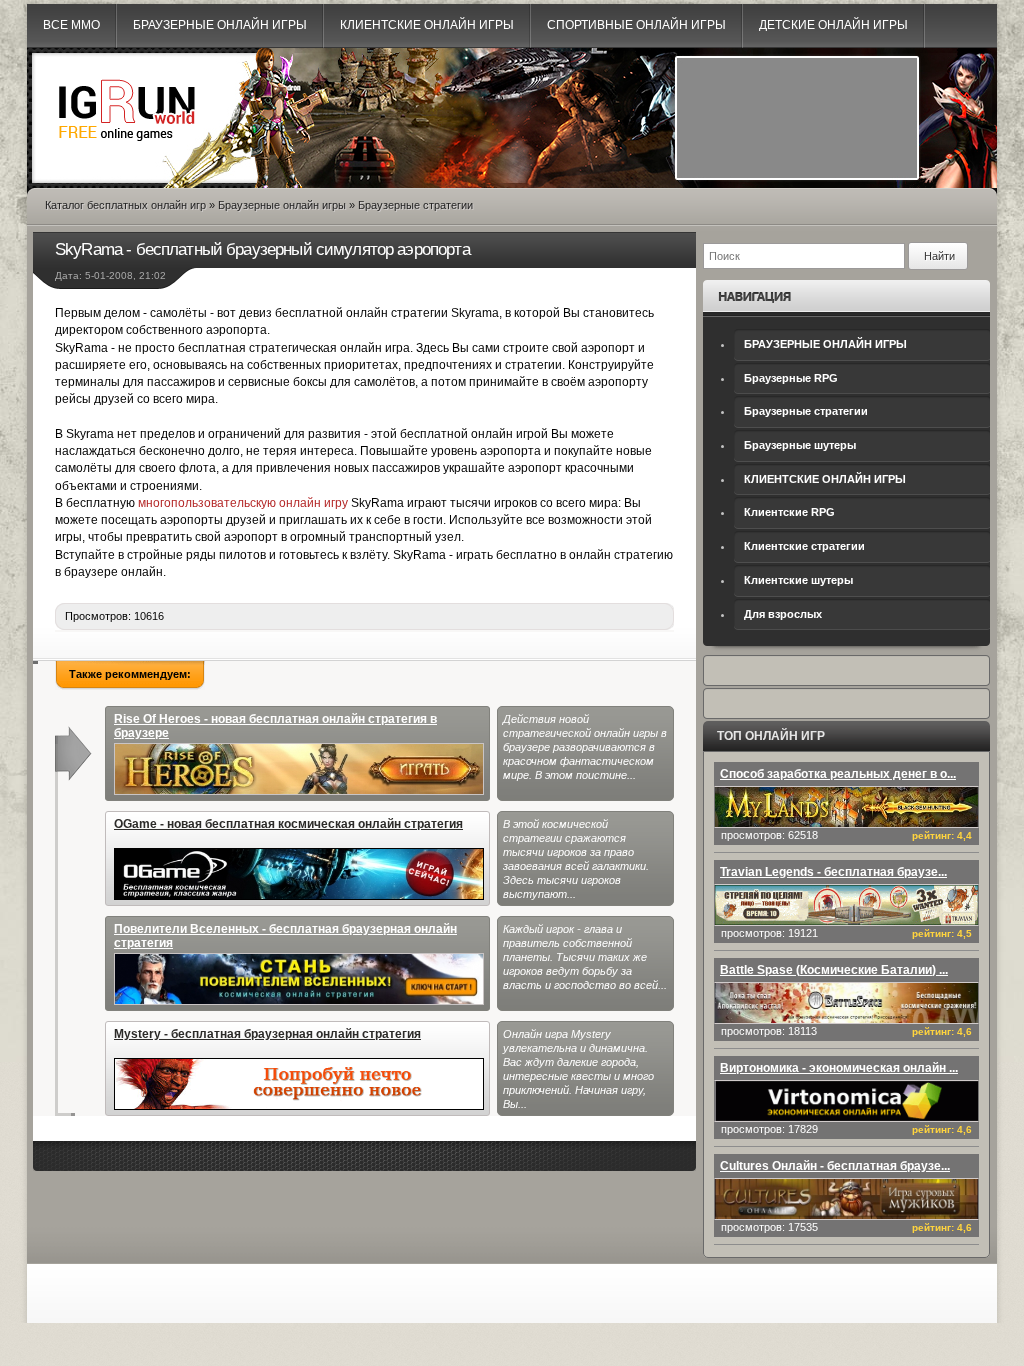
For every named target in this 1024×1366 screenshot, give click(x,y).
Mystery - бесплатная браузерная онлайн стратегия (267, 1034)
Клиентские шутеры (798, 580)
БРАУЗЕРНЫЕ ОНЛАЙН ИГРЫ (825, 344)
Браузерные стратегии (806, 411)
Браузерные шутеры (800, 445)
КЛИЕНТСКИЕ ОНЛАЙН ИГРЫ (825, 479)
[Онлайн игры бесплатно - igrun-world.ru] (127, 156)
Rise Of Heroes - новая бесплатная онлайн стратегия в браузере (275, 726)
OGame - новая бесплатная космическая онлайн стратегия (288, 824)
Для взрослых (783, 614)
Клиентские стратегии (804, 546)
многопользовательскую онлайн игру (243, 503)
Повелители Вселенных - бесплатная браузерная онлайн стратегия (285, 936)
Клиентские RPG (789, 512)
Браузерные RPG (791, 378)
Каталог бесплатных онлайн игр (125, 205)
